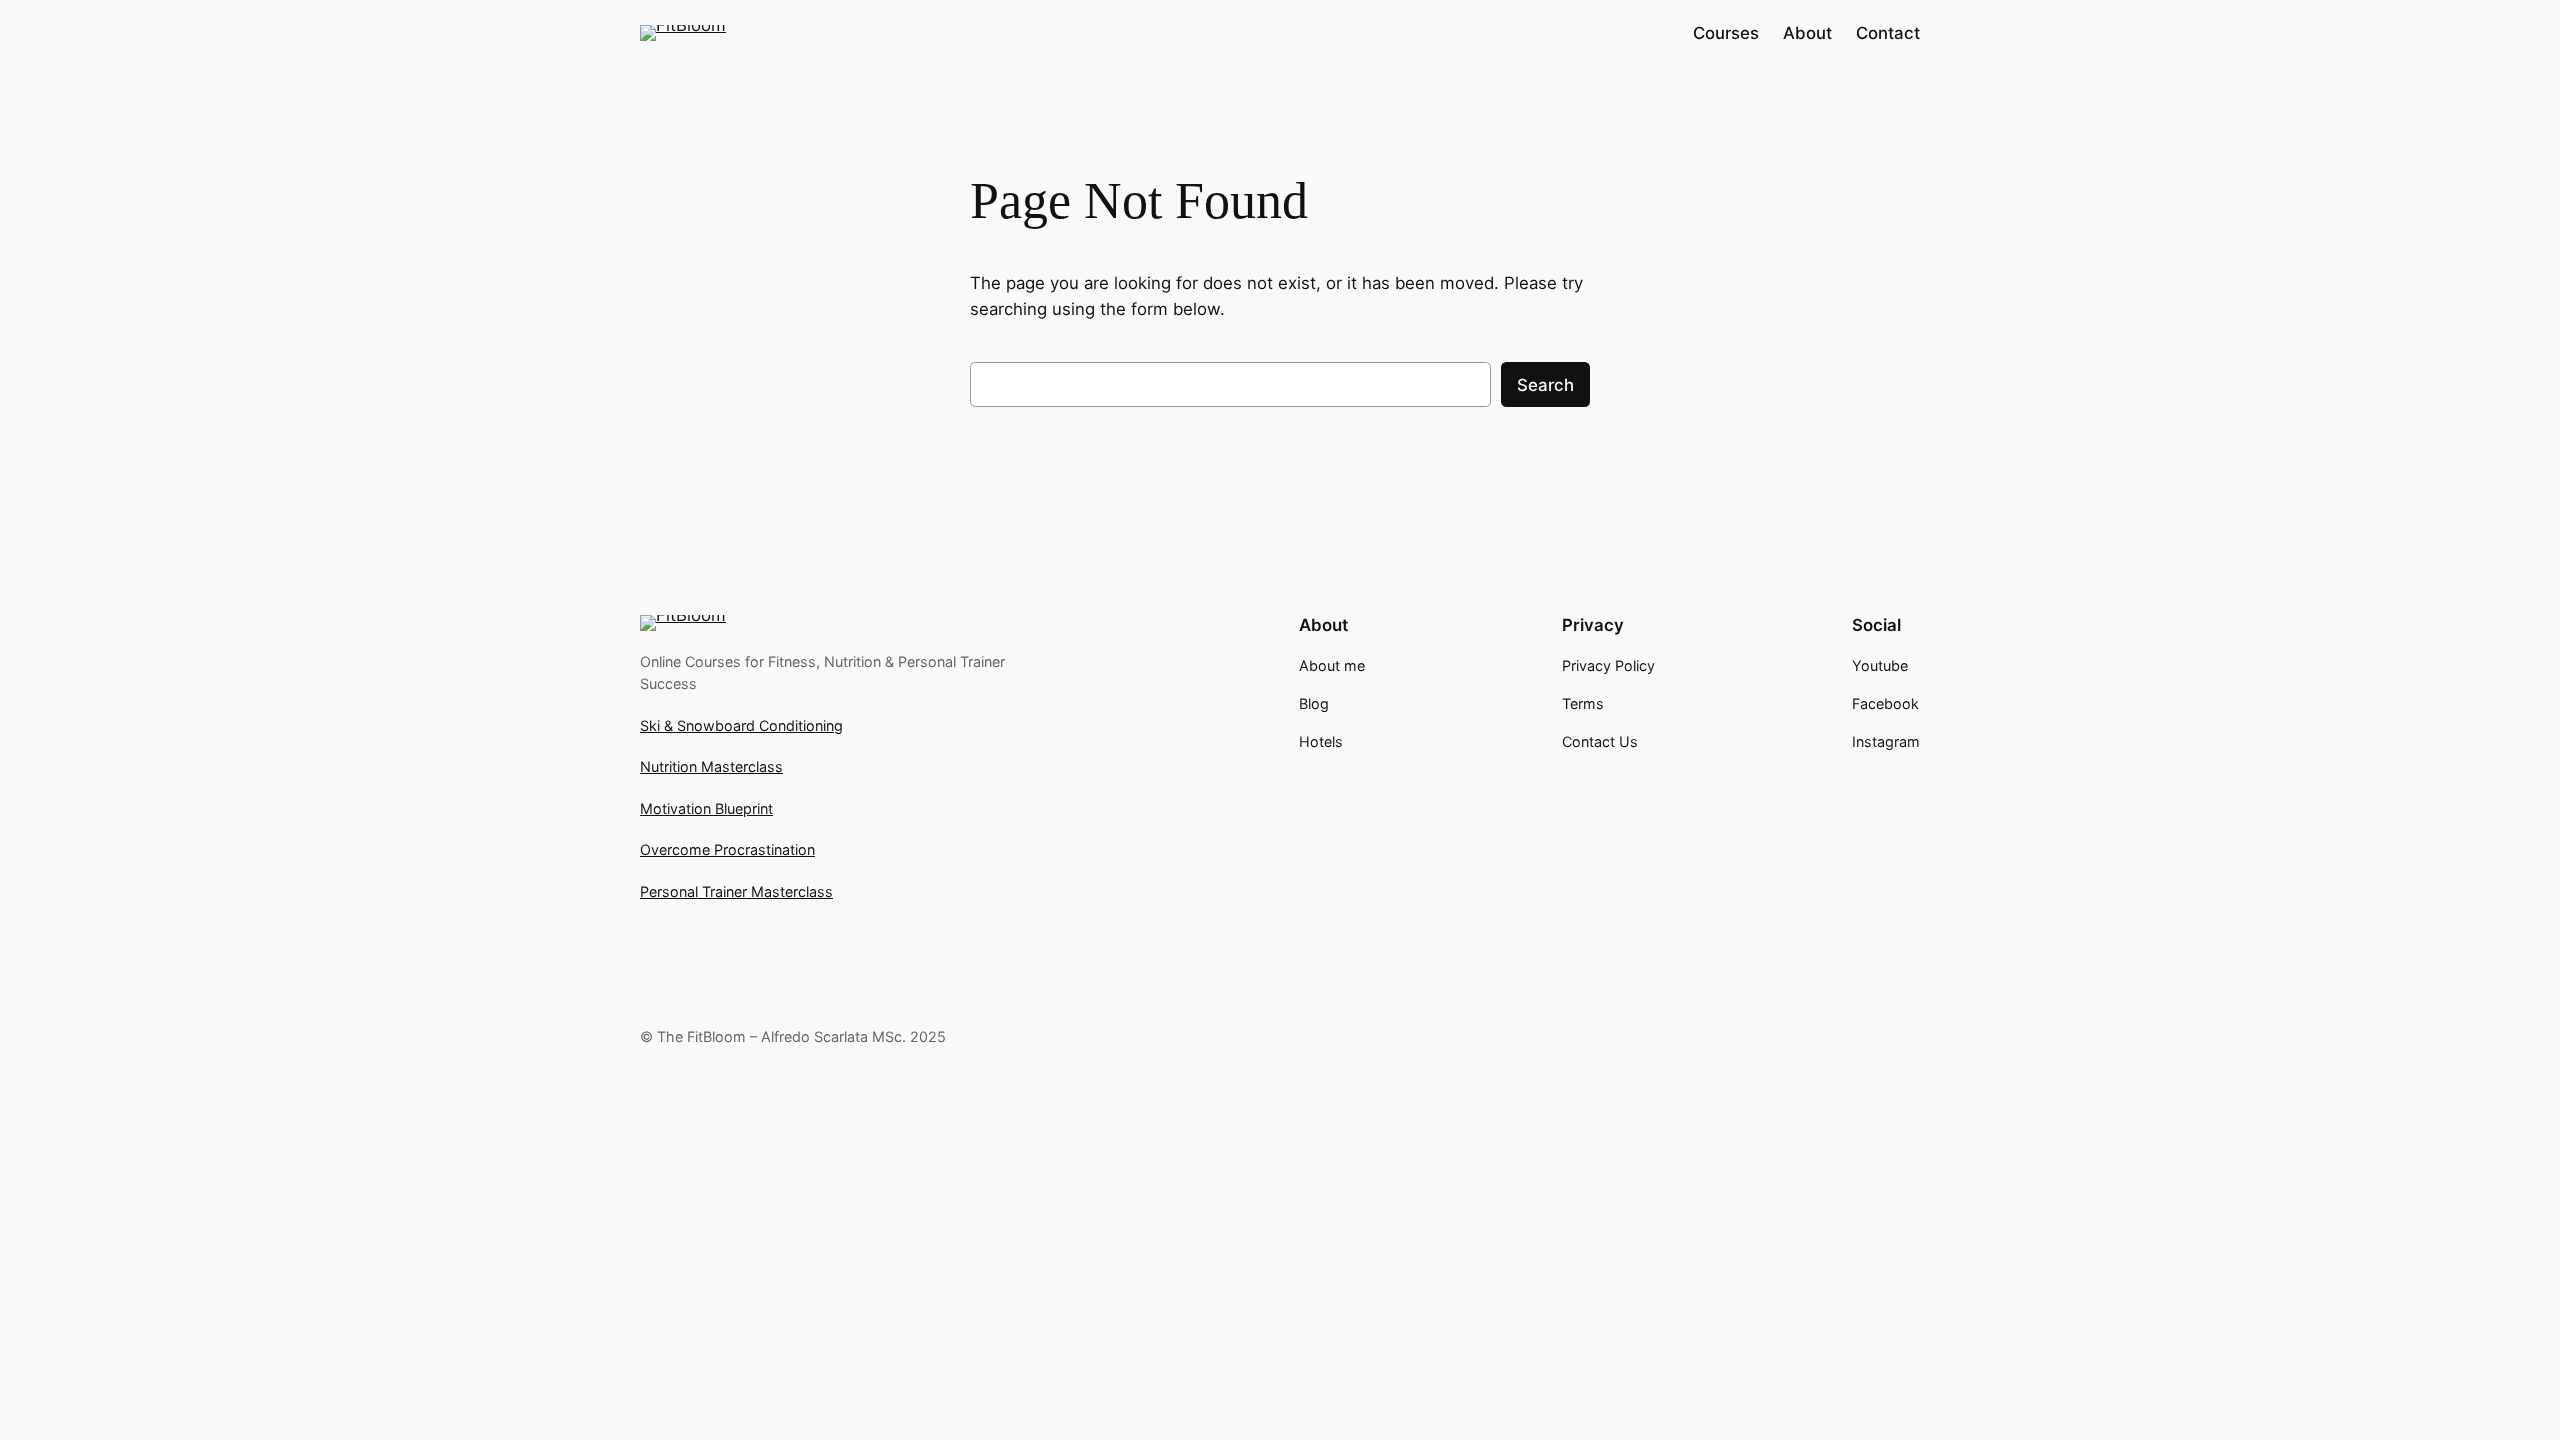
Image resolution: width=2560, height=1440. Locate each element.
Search (1545, 385)
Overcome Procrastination (727, 849)
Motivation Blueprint (706, 808)
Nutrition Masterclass (711, 766)
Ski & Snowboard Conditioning (741, 725)
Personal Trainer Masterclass (736, 891)
